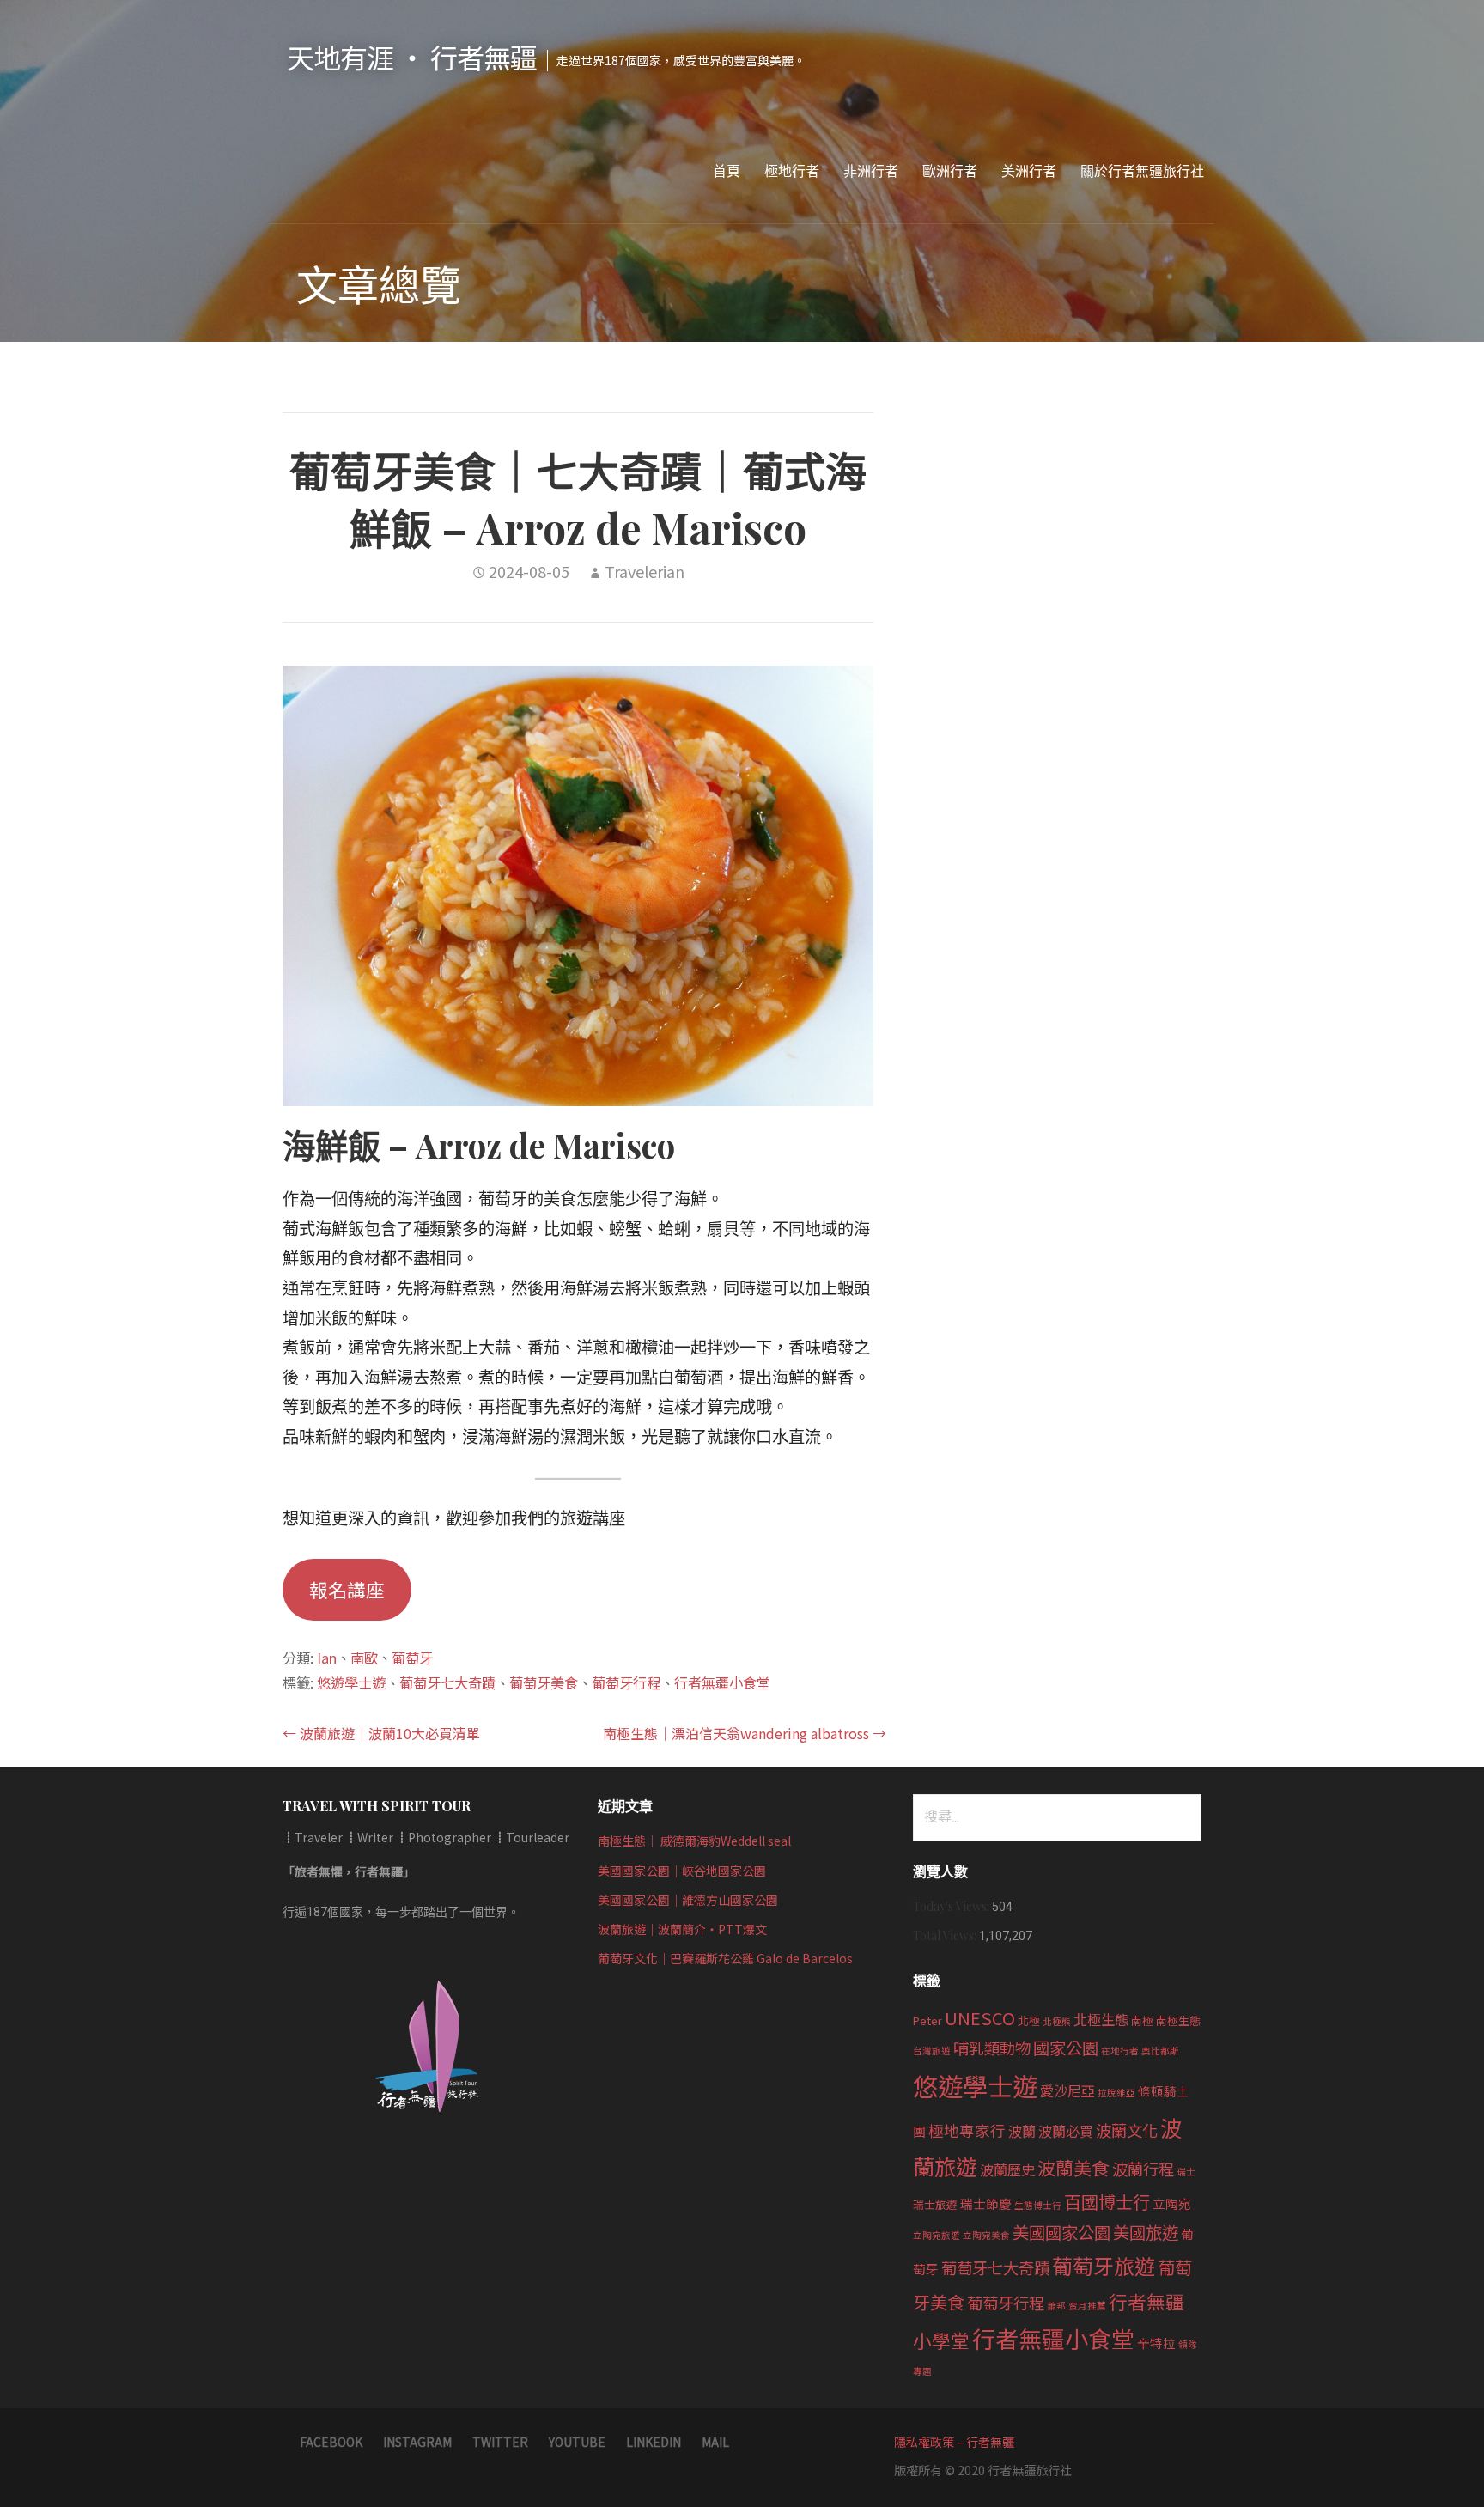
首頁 (727, 170)
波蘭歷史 (1007, 2169)
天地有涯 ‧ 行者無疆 (412, 57)
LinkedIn (654, 2442)
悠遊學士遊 (351, 1682)
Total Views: (946, 1935)
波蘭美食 (1073, 2168)
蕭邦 (1056, 2306)
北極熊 (1057, 2021)
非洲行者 (871, 170)
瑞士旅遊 (935, 2204)
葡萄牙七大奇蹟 (447, 1682)
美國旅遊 (1146, 2232)
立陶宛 (1172, 2203)
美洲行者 (1029, 170)
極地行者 (792, 170)
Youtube (577, 2442)
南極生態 (1178, 2020)
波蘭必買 (1066, 2131)
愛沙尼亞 (1067, 2090)
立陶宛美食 (986, 2235)
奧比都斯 (1160, 2051)
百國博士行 (1107, 2201)
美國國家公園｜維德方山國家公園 (688, 1900)
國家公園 (1066, 2048)
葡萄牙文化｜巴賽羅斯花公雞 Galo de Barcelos (725, 1958)
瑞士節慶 (986, 2203)
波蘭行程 (1143, 2169)
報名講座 (347, 1589)
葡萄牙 (412, 1658)
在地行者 (1120, 2051)
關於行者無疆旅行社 (1142, 170)
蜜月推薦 (1087, 2306)
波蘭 (1022, 2131)
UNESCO (980, 2017)
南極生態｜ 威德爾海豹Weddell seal (694, 1841)
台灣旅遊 (932, 2051)
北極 (1029, 2020)
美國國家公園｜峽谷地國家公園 (682, 1871)
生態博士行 (1038, 2205)
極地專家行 (967, 2130)
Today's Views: (952, 1906)
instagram (417, 2442)
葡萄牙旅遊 (1104, 2265)
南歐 (364, 1658)
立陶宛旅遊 (937, 2235)
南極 (1142, 2020)
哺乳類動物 (992, 2048)
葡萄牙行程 (626, 1682)
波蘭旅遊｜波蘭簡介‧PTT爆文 (682, 1929)
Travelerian (645, 571)
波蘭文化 (1127, 2130)
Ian (327, 1658)
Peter (927, 2020)
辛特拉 (1156, 2343)
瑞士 (1186, 2172)
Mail (715, 2442)
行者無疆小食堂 (722, 1682)
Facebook (331, 2442)
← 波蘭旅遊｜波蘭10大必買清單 (381, 1733)
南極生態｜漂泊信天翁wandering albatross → (745, 1733)
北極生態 (1101, 2019)
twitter (500, 2442)
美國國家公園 (1061, 2232)
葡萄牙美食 (544, 1682)
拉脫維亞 (1116, 2093)
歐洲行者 (950, 170)
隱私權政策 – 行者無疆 (954, 2442)
